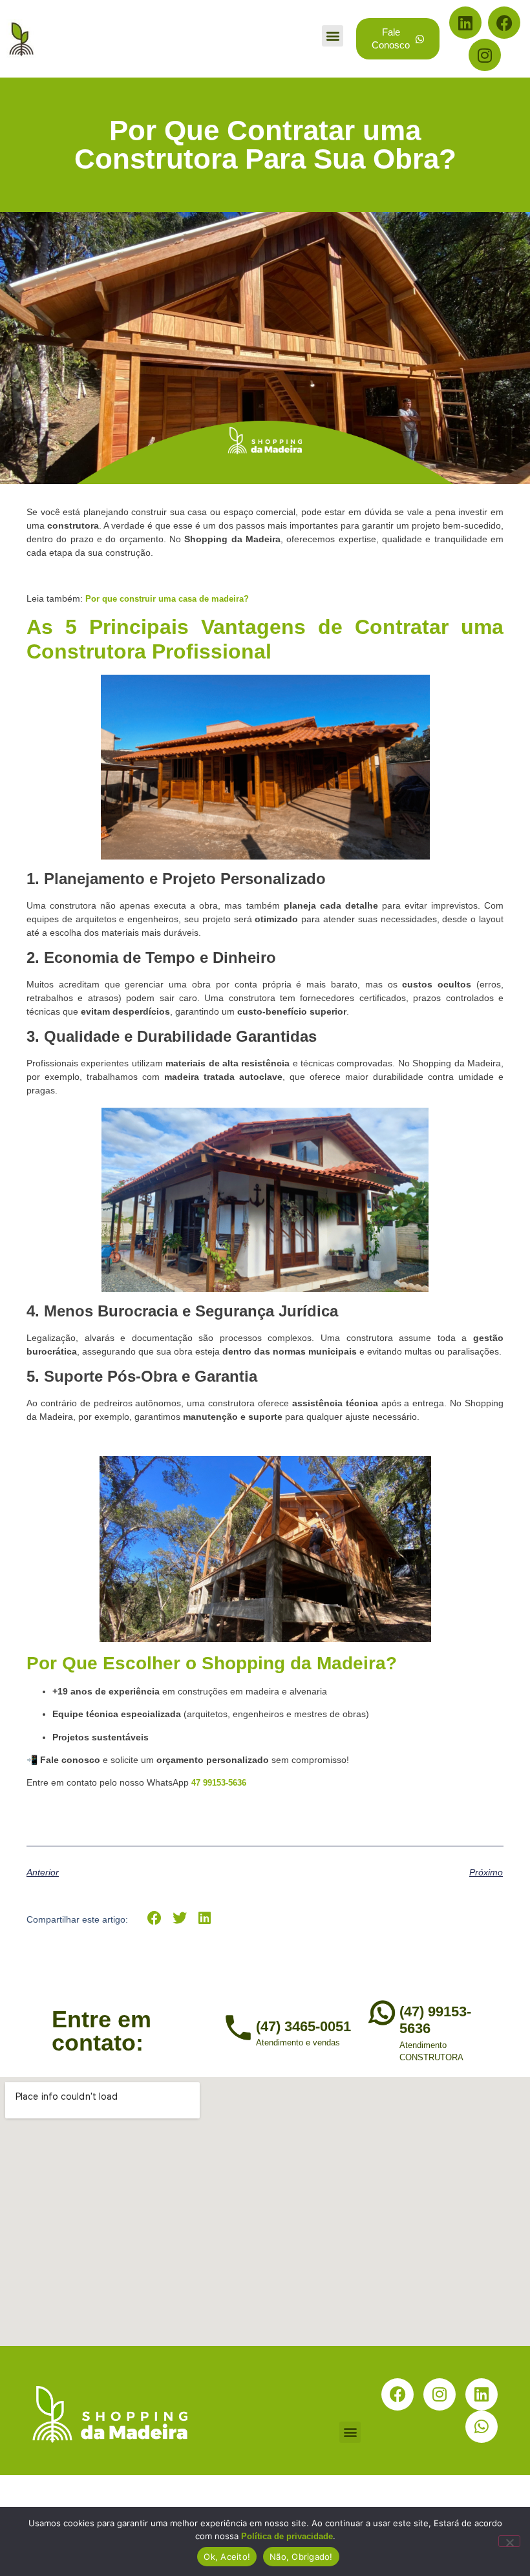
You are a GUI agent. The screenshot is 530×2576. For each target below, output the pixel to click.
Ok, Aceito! (227, 2557)
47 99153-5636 (219, 1783)
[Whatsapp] (482, 2427)
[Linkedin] (465, 23)
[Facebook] (504, 23)
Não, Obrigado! (301, 2557)
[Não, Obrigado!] (509, 2541)
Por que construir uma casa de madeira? (167, 599)
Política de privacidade (287, 2536)
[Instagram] (485, 55)
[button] (333, 36)
